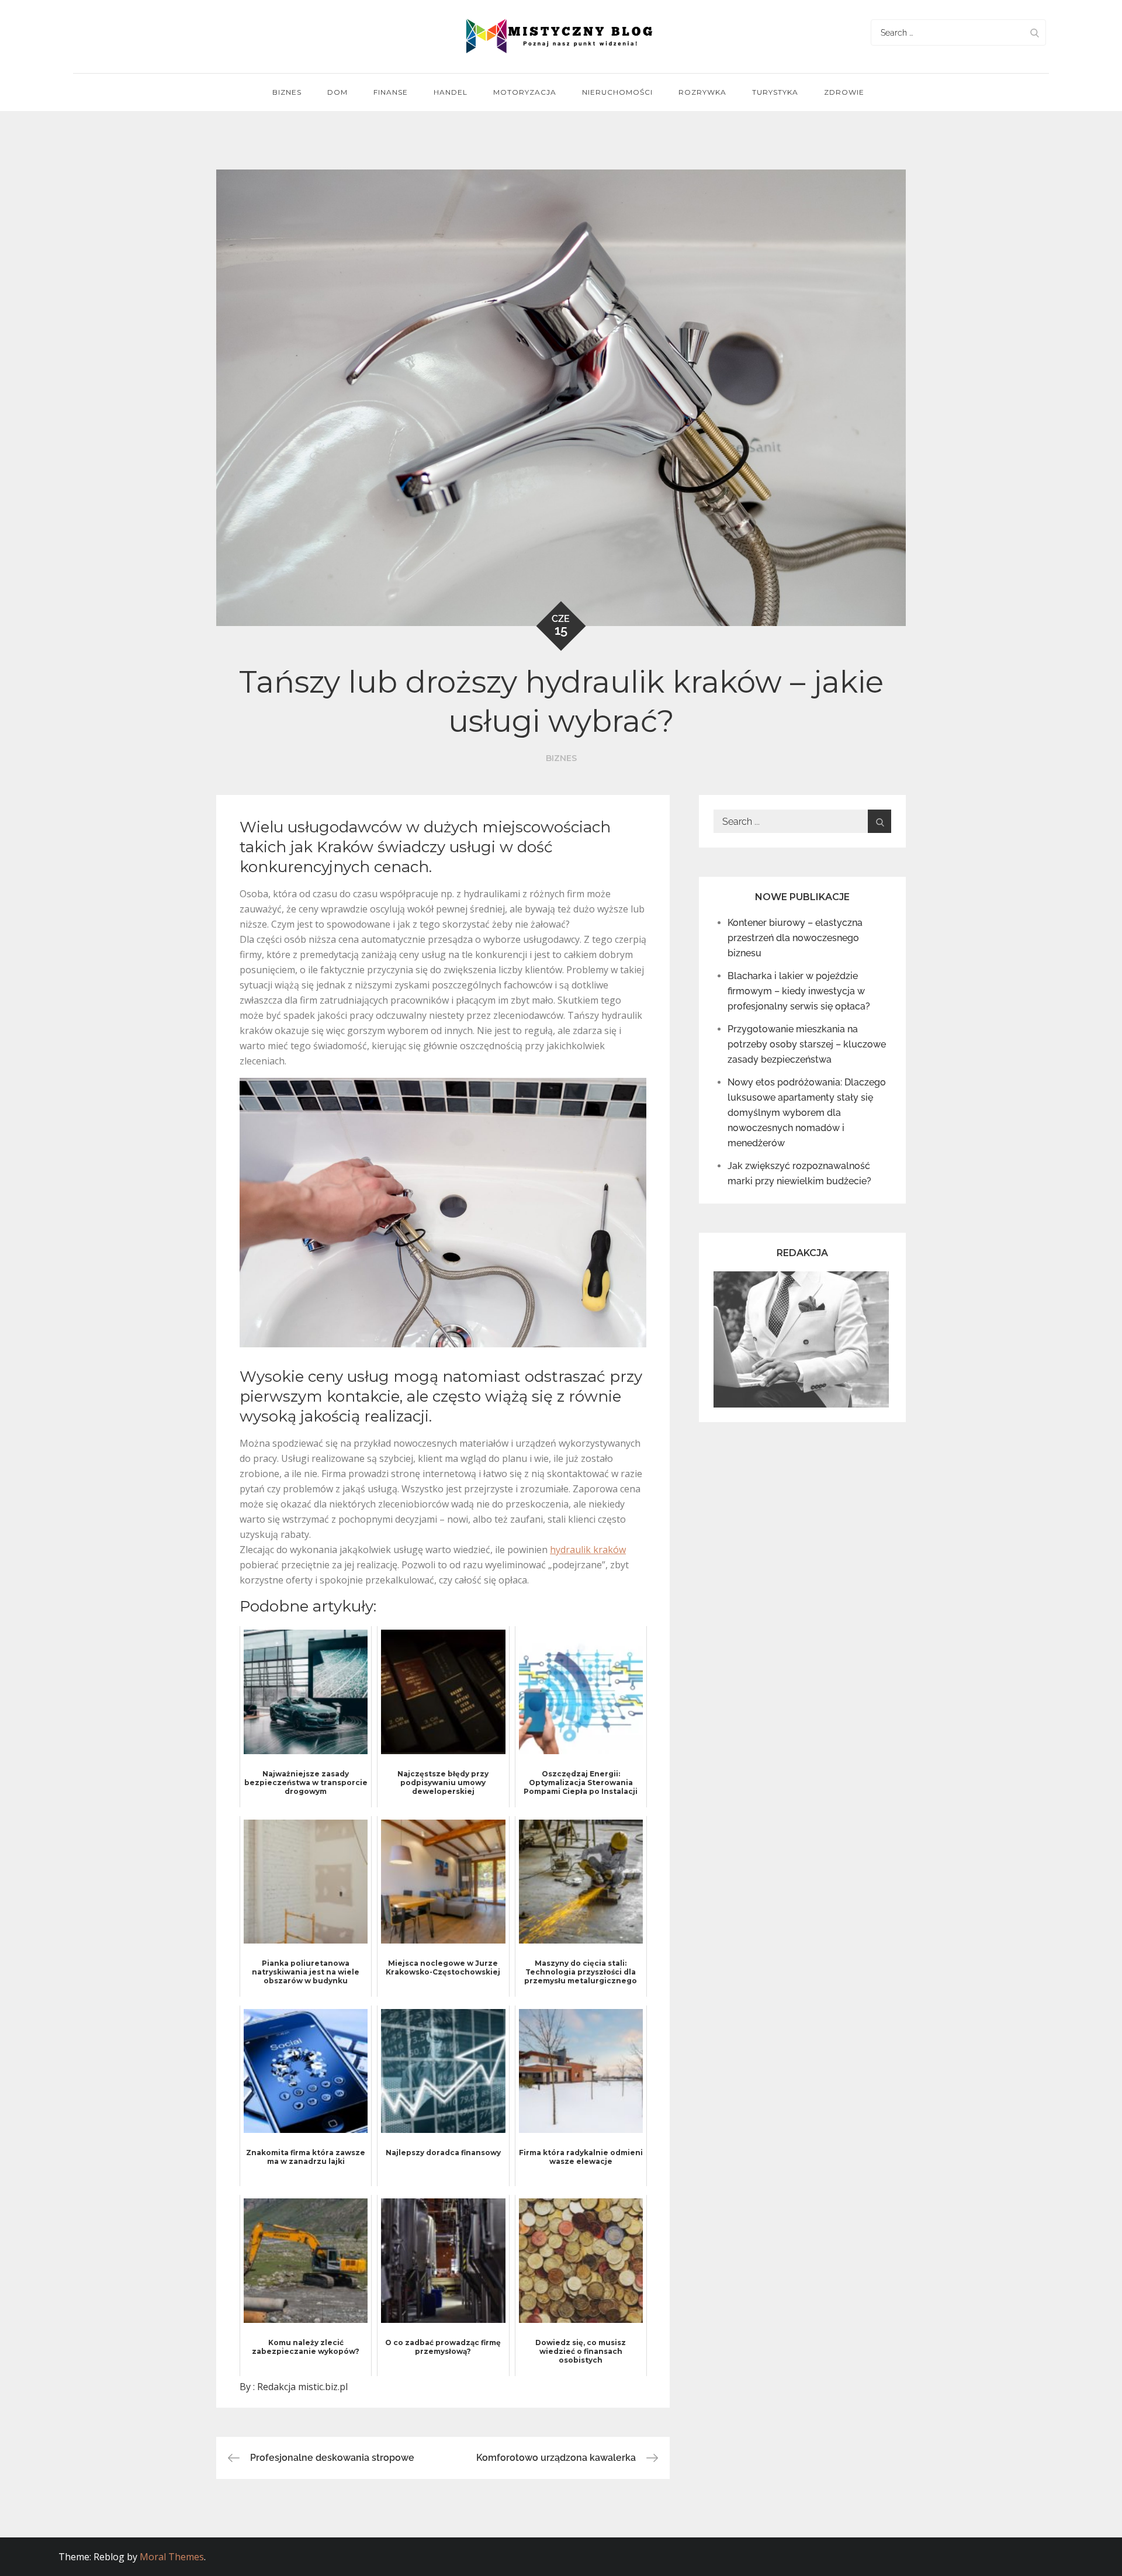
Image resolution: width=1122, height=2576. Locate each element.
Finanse (391, 92)
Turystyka (775, 92)
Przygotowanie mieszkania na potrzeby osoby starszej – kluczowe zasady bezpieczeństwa (807, 1044)
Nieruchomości (617, 92)
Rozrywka (702, 92)
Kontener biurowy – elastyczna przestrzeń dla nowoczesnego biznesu (795, 938)
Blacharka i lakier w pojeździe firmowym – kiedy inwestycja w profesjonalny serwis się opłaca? (799, 991)
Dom (337, 92)
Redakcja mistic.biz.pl (302, 2387)
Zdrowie (844, 92)
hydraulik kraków (588, 1550)
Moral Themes (172, 2557)
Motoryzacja (525, 92)
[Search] (1034, 32)
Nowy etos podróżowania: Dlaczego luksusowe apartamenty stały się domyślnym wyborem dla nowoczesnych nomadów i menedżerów (807, 1113)
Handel (451, 92)
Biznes (287, 92)
